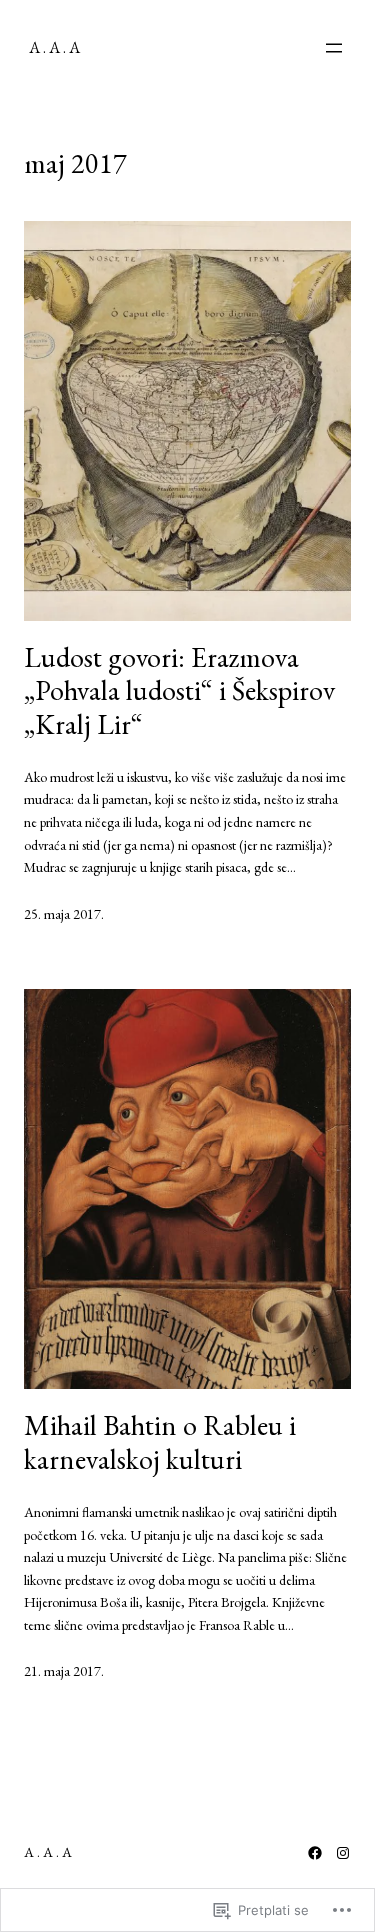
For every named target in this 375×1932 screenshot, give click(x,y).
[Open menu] (334, 48)
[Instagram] (343, 1853)
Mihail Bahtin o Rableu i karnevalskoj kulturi (160, 1443)
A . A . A (54, 47)
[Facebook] (315, 1853)
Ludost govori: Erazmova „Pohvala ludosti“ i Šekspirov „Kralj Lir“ (179, 691)
